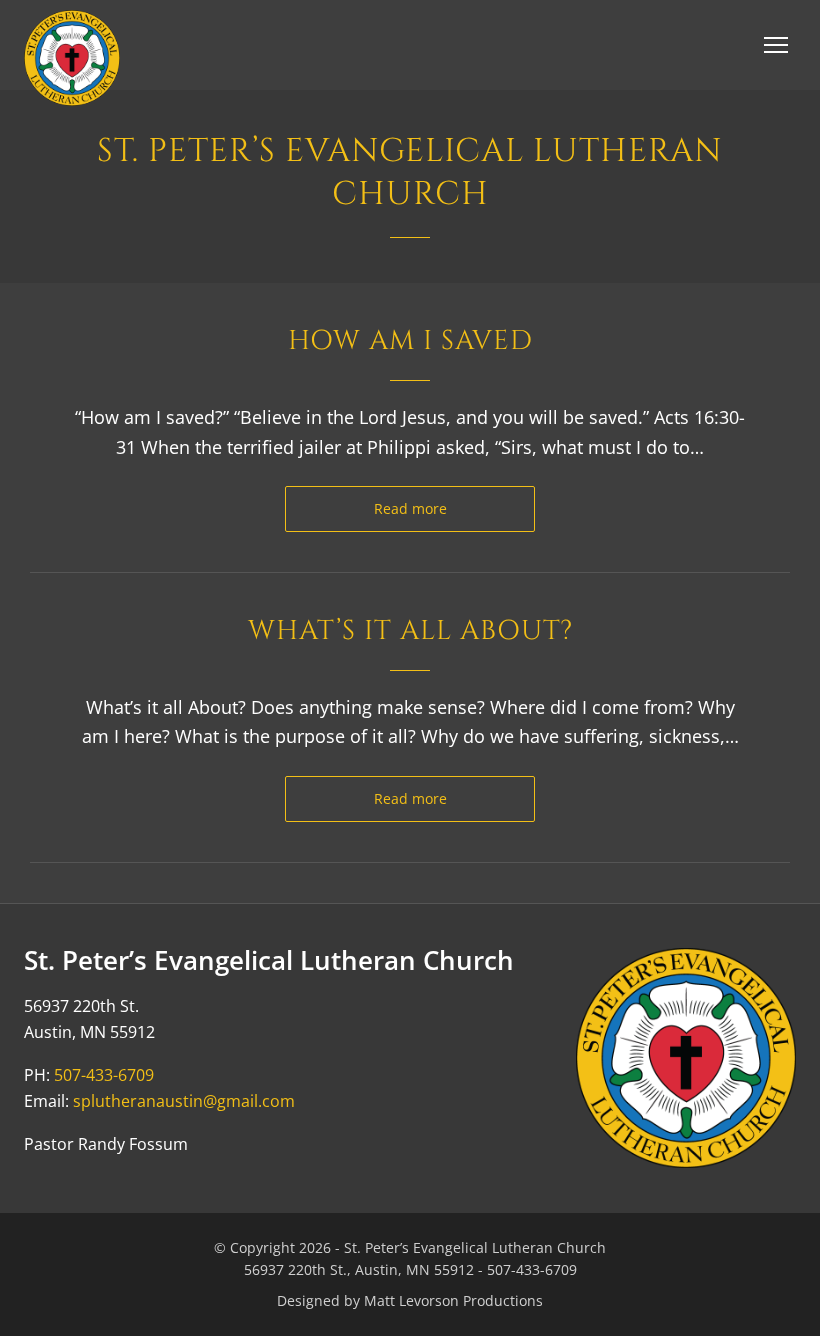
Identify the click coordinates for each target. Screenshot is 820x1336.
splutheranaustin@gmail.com (184, 1101)
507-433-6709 (104, 1075)
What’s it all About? (410, 630)
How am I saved (410, 340)
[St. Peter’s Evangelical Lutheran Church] (72, 58)
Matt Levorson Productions (453, 1300)
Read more (410, 508)
